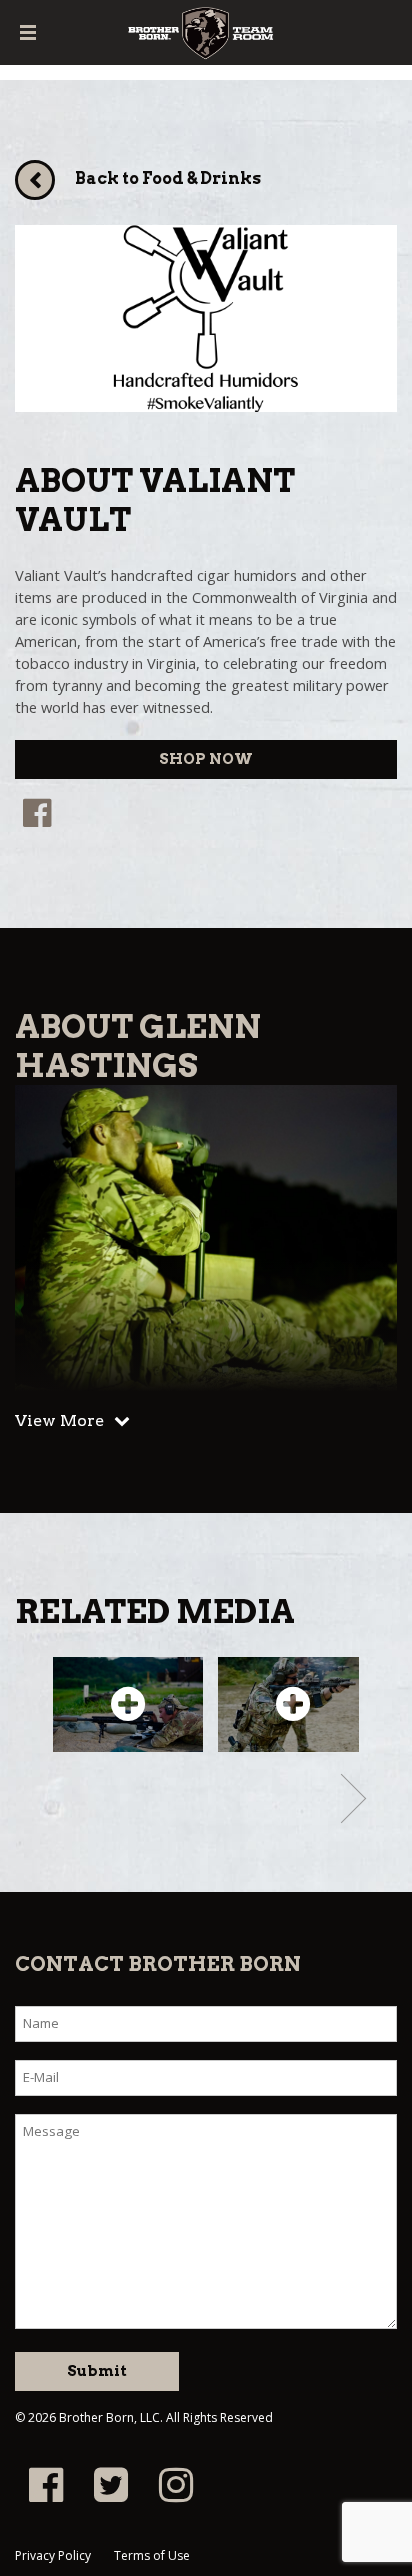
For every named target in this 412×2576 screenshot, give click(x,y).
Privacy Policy (53, 2555)
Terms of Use (152, 2555)
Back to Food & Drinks (168, 178)
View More (59, 1420)
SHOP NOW (206, 759)
